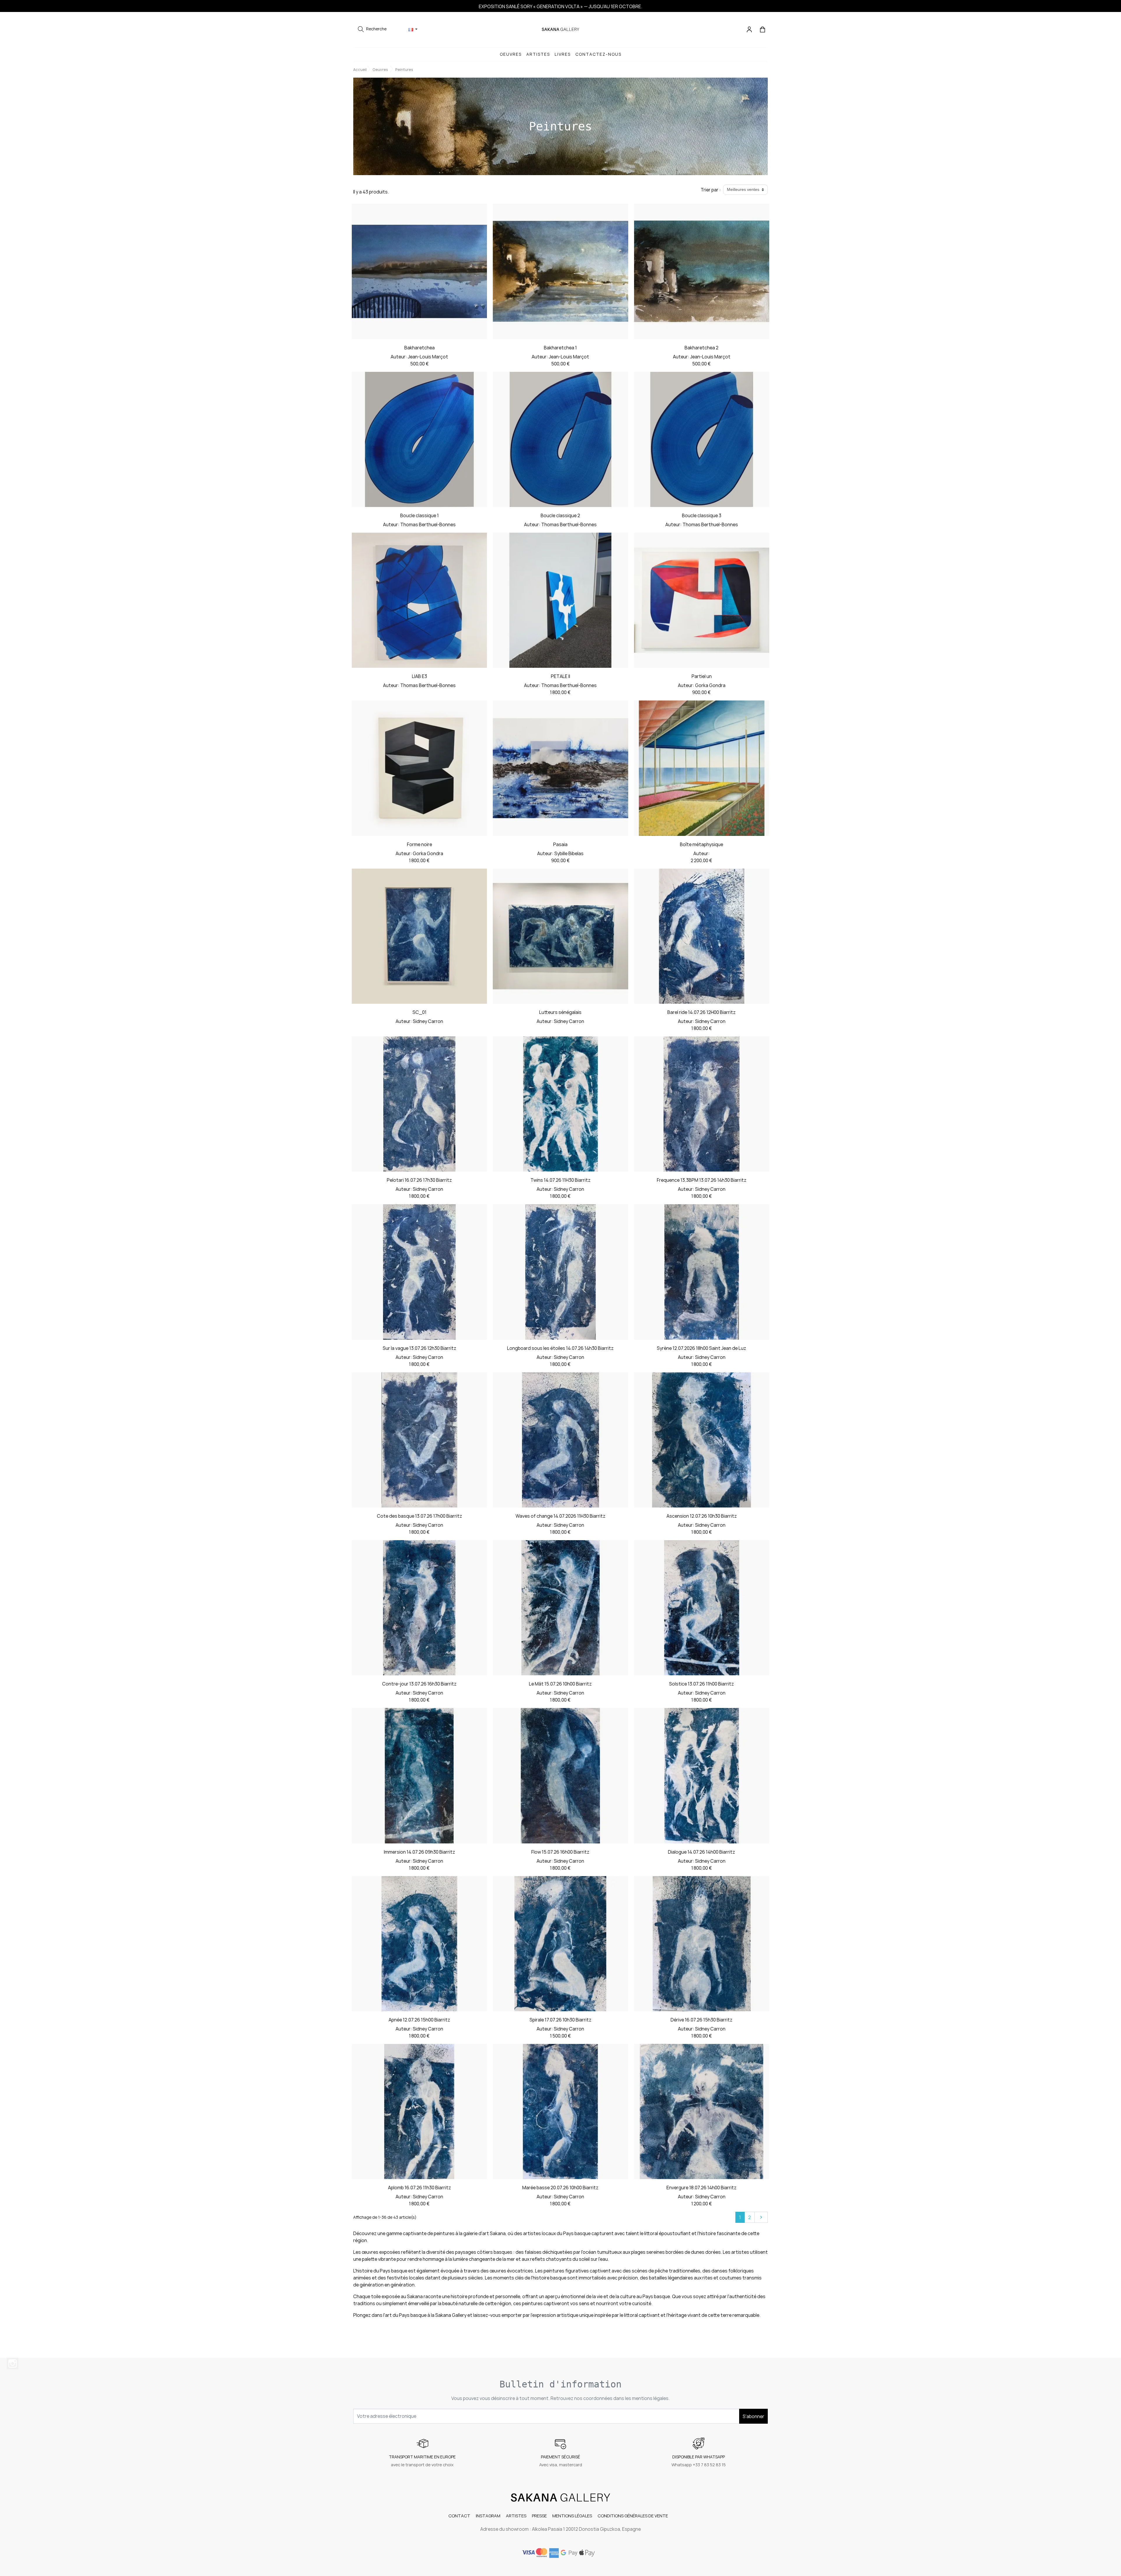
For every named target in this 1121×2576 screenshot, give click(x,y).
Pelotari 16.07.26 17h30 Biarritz (419, 1180)
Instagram (13, 2364)
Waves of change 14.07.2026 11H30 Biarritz (560, 1516)
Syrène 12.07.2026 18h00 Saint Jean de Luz (702, 1348)
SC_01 (419, 1012)
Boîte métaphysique (702, 844)
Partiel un (702, 676)
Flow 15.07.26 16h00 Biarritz (560, 1852)
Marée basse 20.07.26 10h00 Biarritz (560, 2188)
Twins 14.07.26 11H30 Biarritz (560, 1180)
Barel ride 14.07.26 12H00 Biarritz (702, 1012)
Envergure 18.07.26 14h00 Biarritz (702, 2188)
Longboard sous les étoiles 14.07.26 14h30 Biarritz (560, 1348)
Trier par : (711, 190)
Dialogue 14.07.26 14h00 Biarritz (702, 1852)
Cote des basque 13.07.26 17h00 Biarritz (419, 1516)
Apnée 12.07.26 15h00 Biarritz (419, 2020)
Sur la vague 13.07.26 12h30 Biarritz (419, 1348)
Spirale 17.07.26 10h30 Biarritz (560, 2020)
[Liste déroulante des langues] (413, 29)
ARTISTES (516, 2516)
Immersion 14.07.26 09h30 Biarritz (419, 1852)
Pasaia (560, 844)
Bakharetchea (419, 348)
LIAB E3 (419, 676)
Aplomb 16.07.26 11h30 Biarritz (419, 2188)
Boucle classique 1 (419, 515)
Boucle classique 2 (560, 515)
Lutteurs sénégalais (560, 1012)
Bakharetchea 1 (560, 348)
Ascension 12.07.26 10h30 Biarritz (702, 1516)
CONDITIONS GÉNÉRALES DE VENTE (633, 2516)
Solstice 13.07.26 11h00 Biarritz (702, 1684)
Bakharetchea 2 (702, 348)
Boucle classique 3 (702, 515)
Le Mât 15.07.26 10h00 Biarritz (560, 1684)
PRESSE (539, 2516)
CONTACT (459, 2516)
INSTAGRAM (488, 2516)
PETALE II (560, 676)
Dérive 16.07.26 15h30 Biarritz (702, 2020)
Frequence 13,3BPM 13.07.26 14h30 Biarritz (702, 1180)
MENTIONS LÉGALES (572, 2516)
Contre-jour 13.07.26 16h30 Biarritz (419, 1684)
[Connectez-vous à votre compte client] (750, 29)
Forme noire (419, 844)
